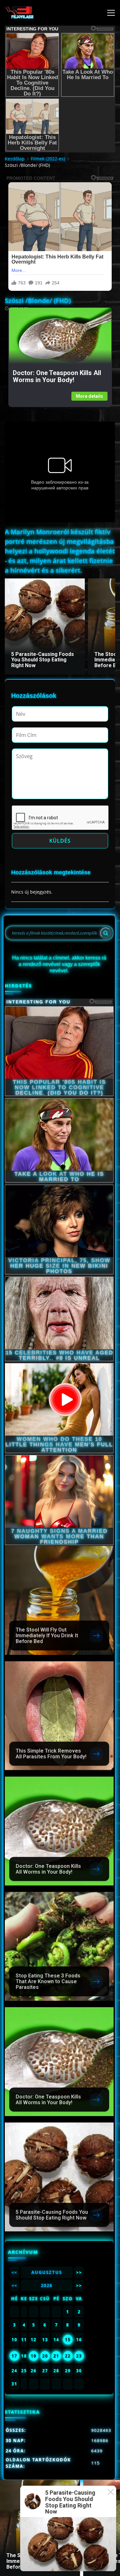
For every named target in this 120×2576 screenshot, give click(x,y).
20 (45, 2356)
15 (68, 2340)
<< (14, 2272)
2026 (47, 2286)
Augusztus (47, 2272)
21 (56, 2356)
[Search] (106, 933)
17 (14, 2356)
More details (89, 396)
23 (79, 2356)
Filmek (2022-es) (48, 159)
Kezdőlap (15, 159)
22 (68, 2356)
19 (34, 2356)
